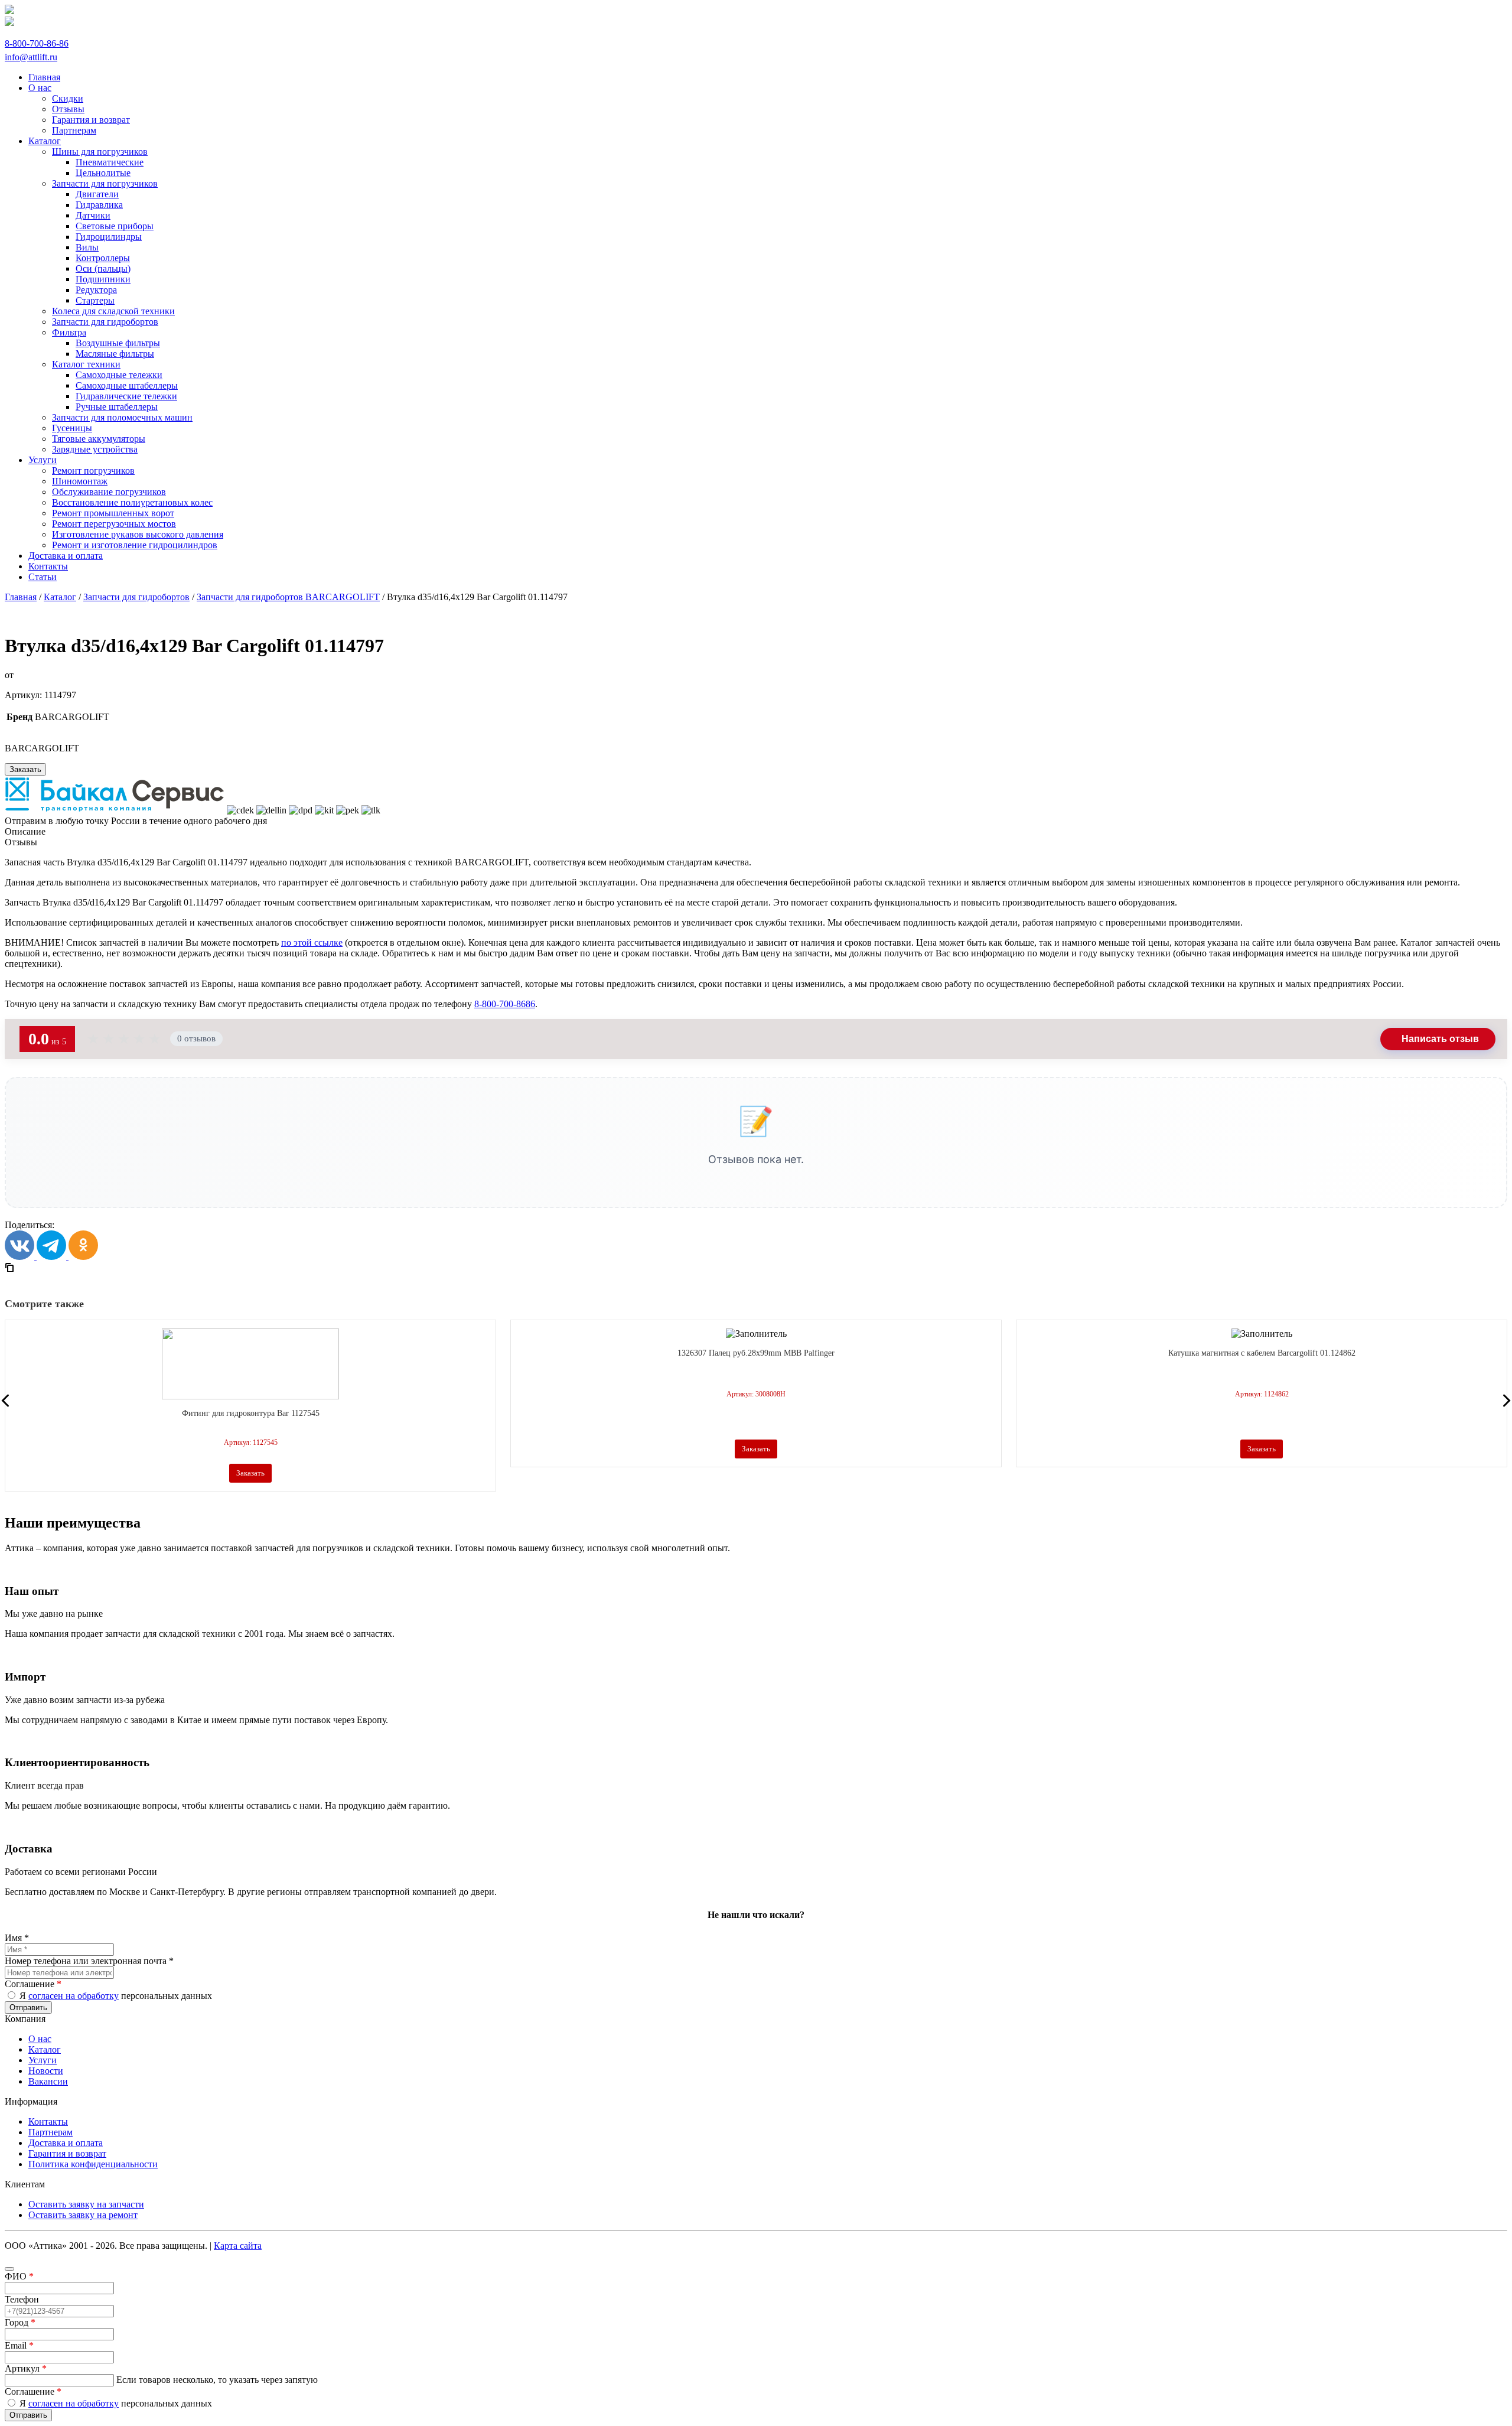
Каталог (60, 597)
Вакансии (48, 2081)
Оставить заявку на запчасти (86, 2204)
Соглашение (33, 1984)
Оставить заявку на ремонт (83, 2215)
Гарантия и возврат (67, 2153)
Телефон (22, 2299)
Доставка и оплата (66, 2143)
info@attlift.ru (31, 57)
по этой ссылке (312, 942)
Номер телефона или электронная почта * (89, 1961)
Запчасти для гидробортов (136, 597)
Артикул (26, 2368)
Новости (46, 2071)
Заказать (25, 769)
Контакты (48, 2121)
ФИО (19, 2276)
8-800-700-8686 (505, 1004)
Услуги (43, 2060)
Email (19, 2345)
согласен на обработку (74, 1996)
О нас (40, 2039)
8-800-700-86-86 (37, 43)
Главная (21, 597)
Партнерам (50, 2132)
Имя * (17, 1938)
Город (20, 2322)
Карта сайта (238, 2246)
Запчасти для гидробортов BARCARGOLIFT (288, 597)
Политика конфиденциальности (93, 2164)
